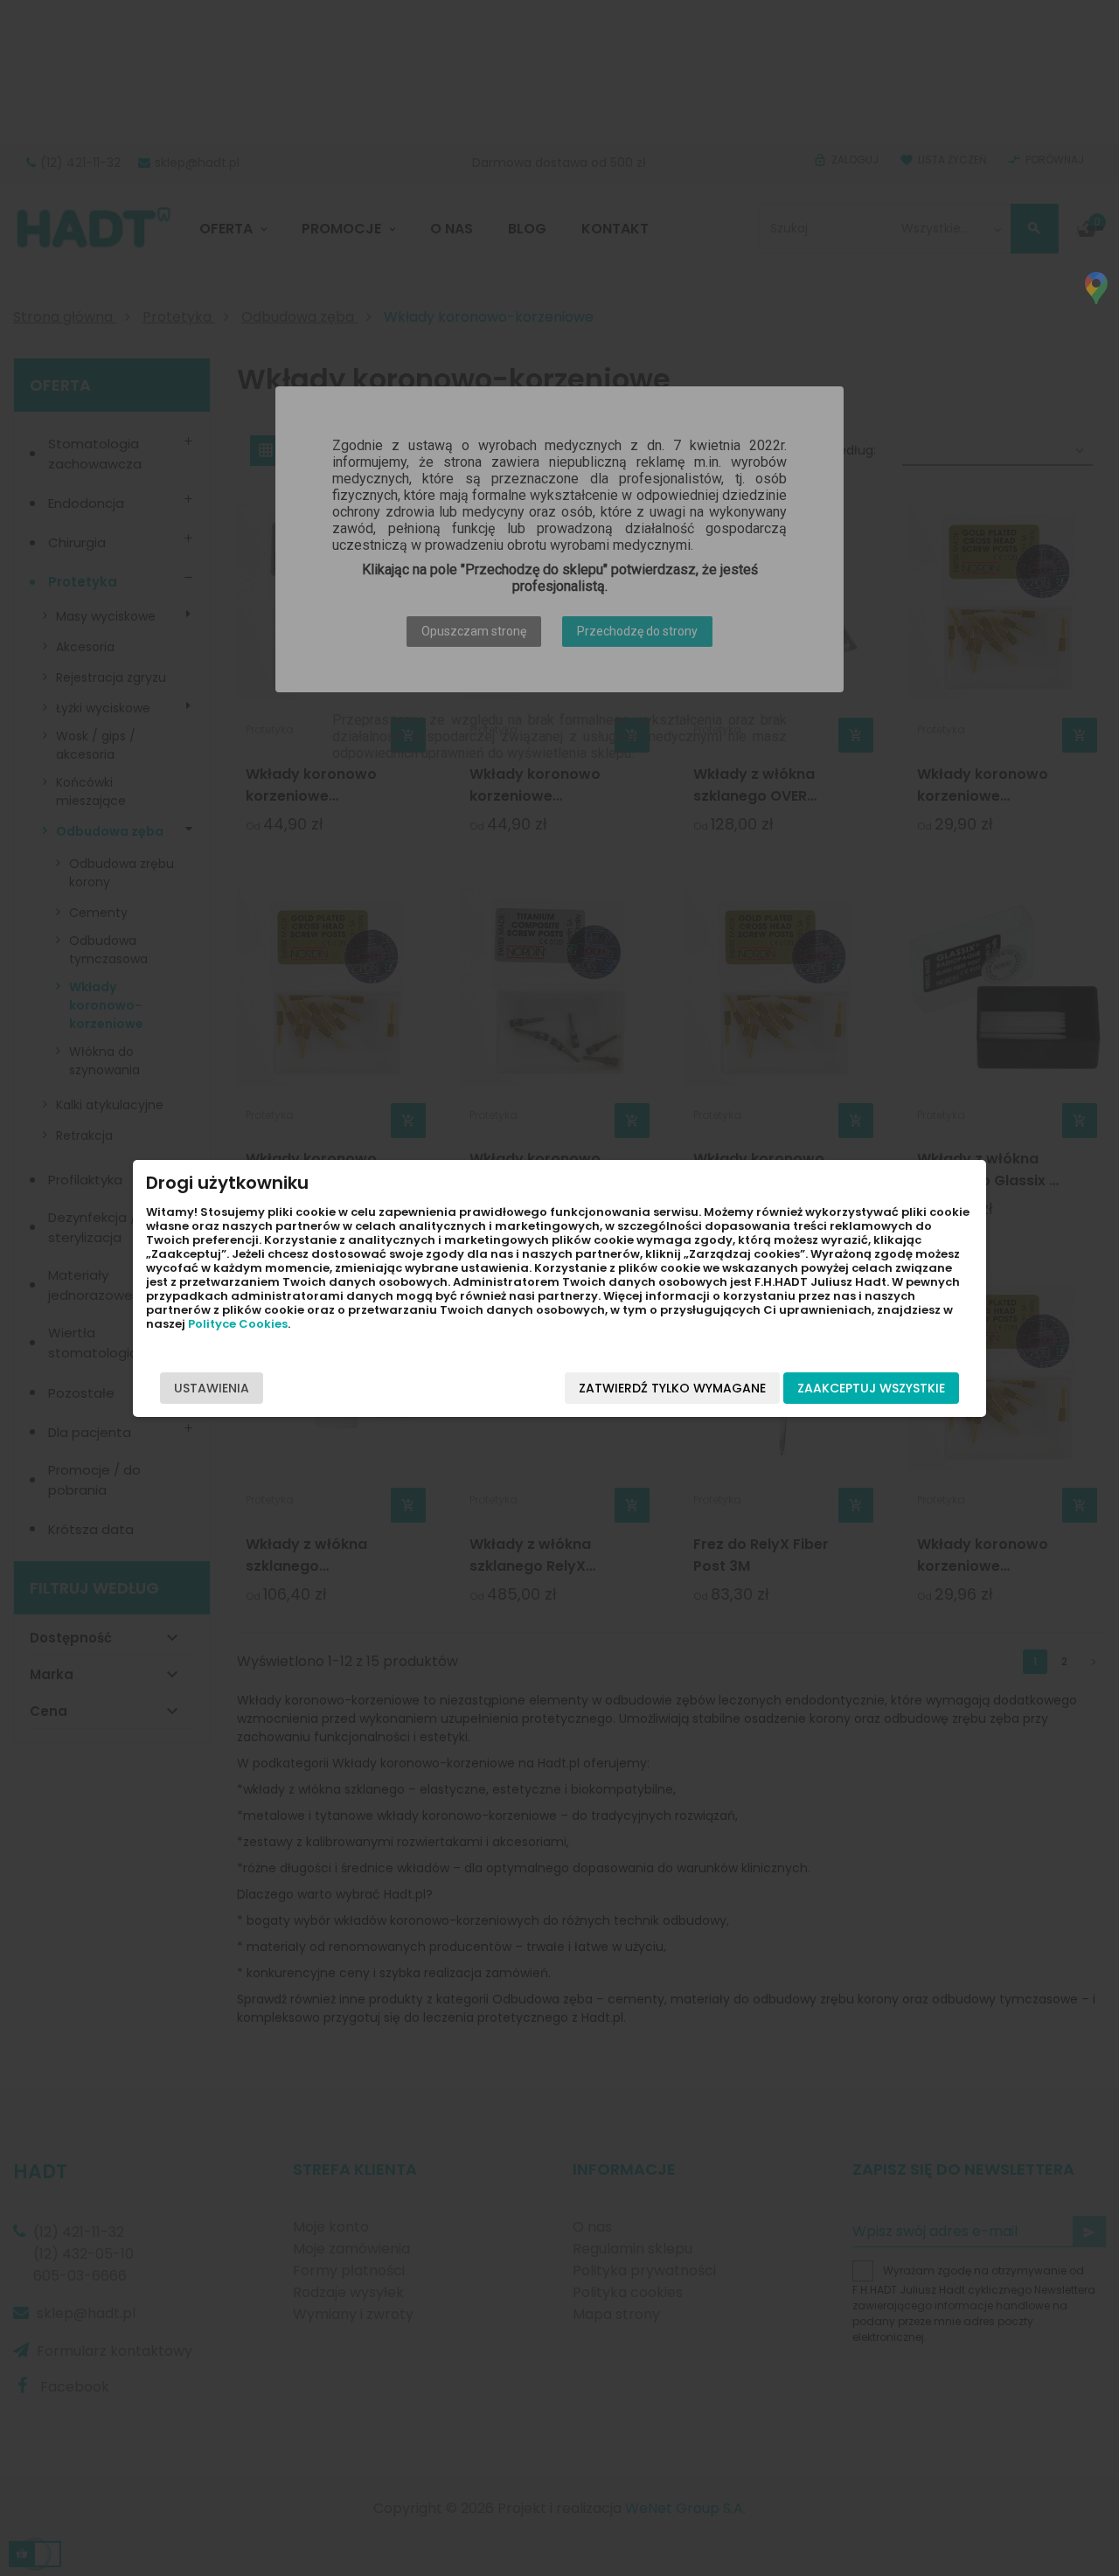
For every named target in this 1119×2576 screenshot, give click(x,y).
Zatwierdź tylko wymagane (672, 1388)
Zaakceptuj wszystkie (871, 1388)
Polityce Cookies (238, 1324)
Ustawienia (212, 1388)
